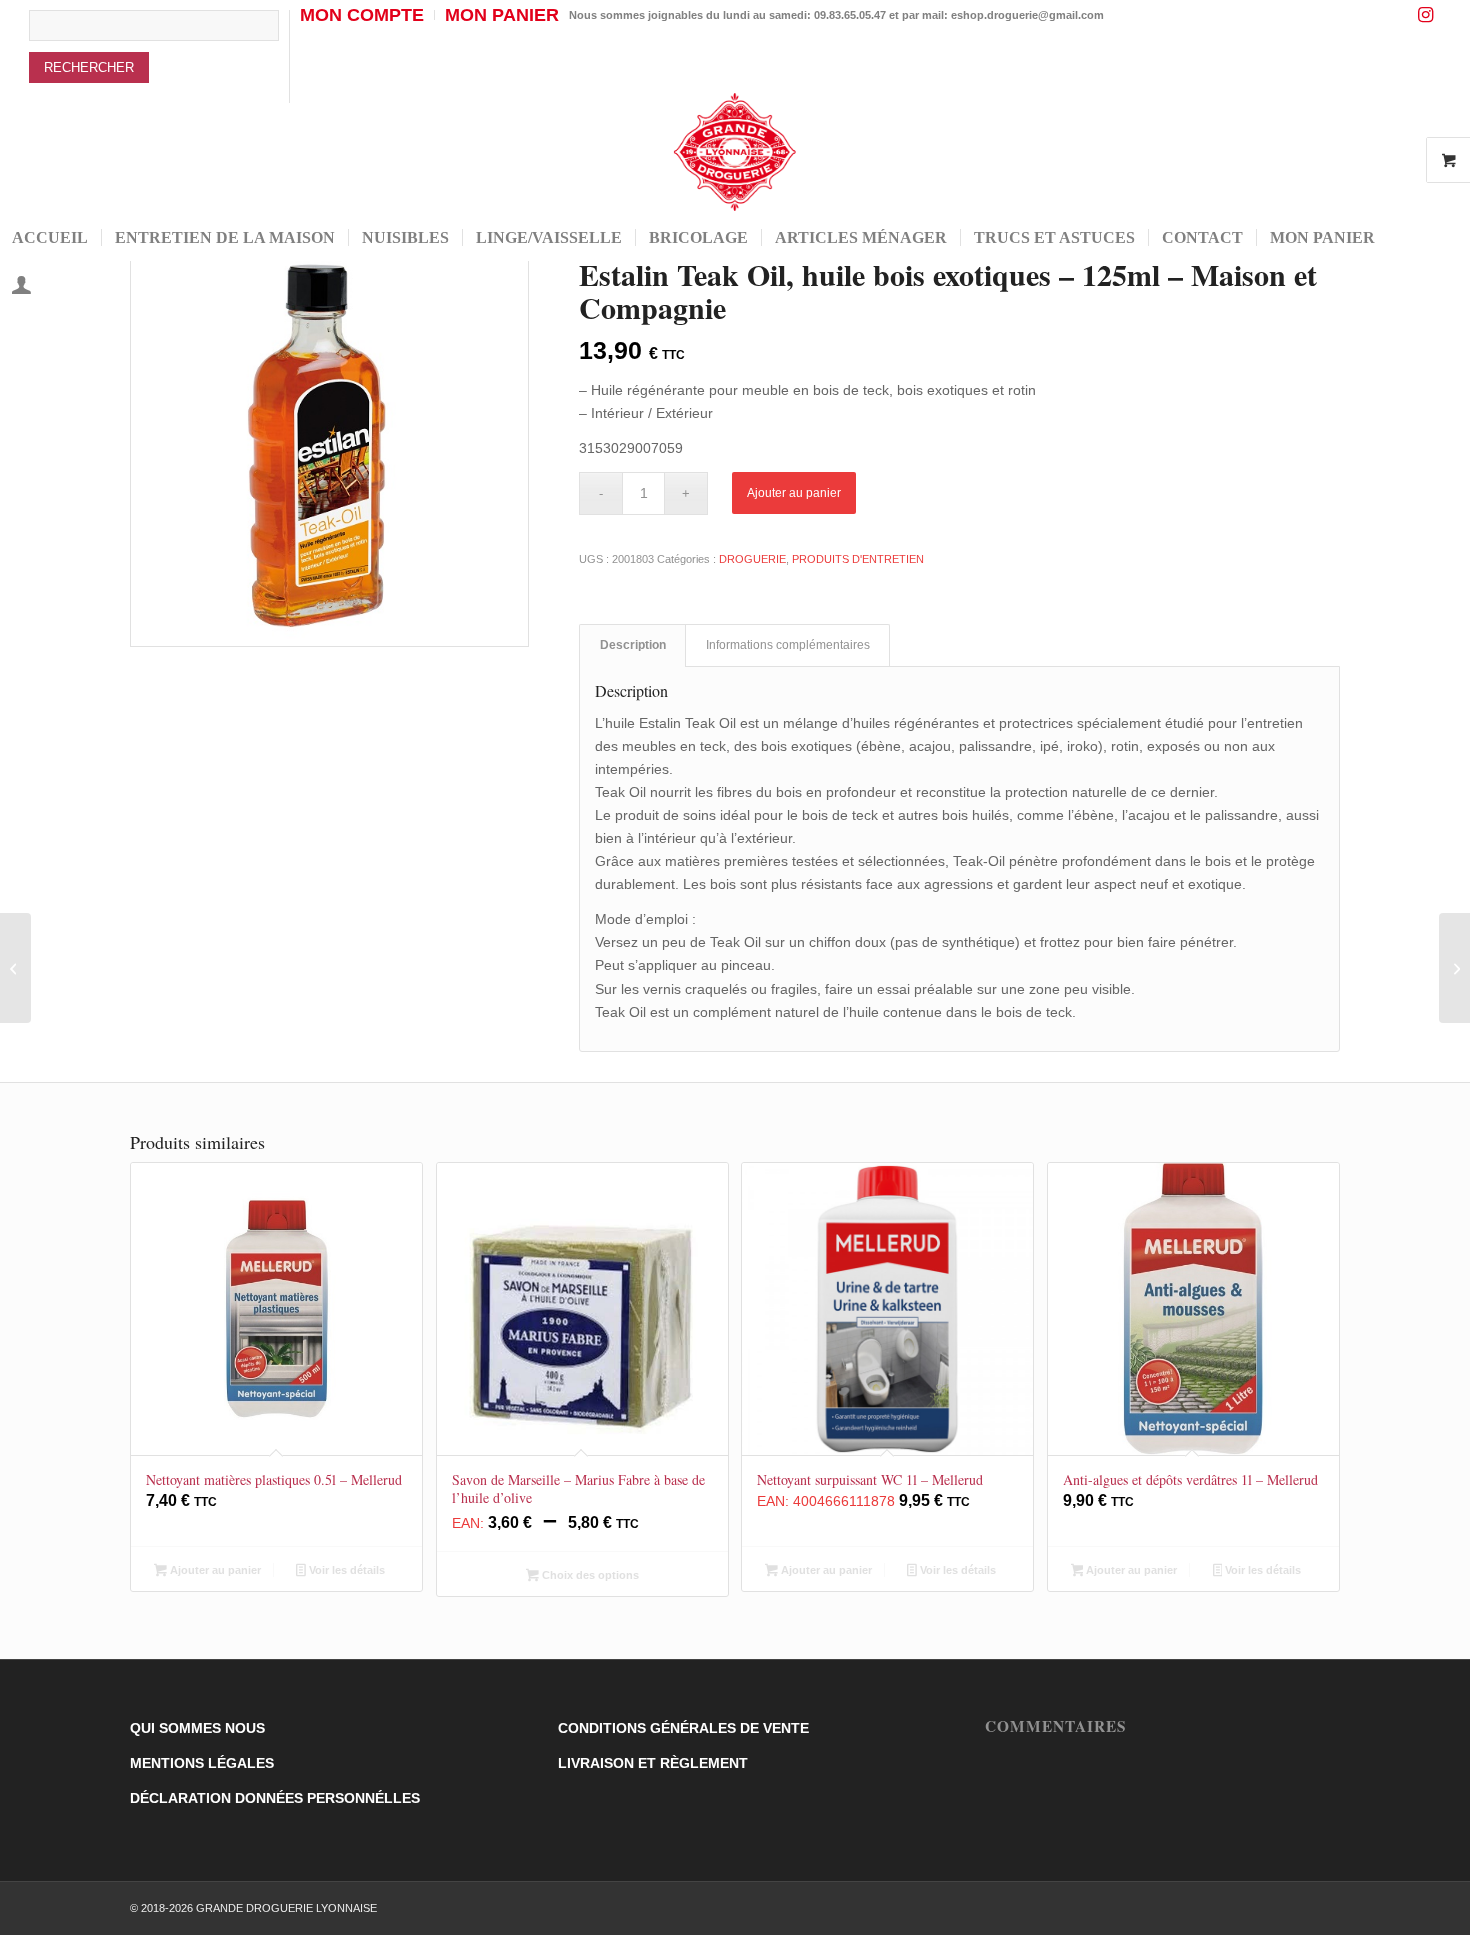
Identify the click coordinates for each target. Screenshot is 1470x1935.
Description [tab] (633, 645)
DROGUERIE (752, 559)
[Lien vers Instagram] (1426, 15)
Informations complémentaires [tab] (788, 645)
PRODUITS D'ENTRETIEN (858, 559)
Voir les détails (345, 1570)
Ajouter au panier (794, 493)
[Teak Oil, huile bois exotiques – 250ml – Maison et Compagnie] (1454, 968)
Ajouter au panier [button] (214, 1570)
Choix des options (589, 1575)
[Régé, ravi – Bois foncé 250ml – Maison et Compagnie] (15, 968)
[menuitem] (159, 56)
